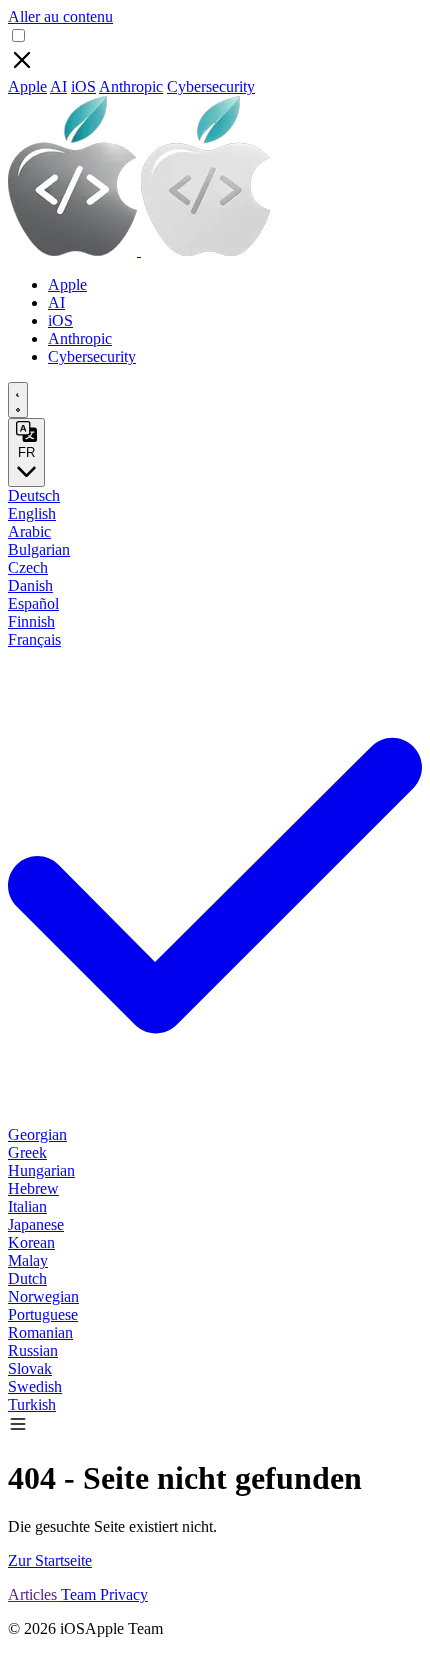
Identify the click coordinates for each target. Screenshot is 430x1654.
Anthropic (131, 86)
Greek (27, 1152)
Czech (28, 567)
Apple (27, 86)
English (32, 513)
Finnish (31, 621)
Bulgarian (39, 549)
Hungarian (41, 1170)
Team (80, 1594)
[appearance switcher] (18, 400)
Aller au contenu (60, 16)
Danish (30, 585)
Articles (34, 1594)
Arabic (29, 531)
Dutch (27, 1278)
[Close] (22, 68)
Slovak (30, 1368)
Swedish (35, 1386)
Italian (27, 1206)
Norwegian (43, 1296)
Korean (31, 1242)
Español (33, 603)
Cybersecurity (211, 86)
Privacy (124, 1594)
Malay (28, 1260)
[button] (18, 1428)
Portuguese (43, 1314)
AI (58, 86)
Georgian (37, 1134)
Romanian (40, 1332)
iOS (83, 86)
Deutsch (34, 495)
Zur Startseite (50, 1560)
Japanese (36, 1224)
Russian (33, 1350)
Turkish (32, 1404)
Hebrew (33, 1188)
